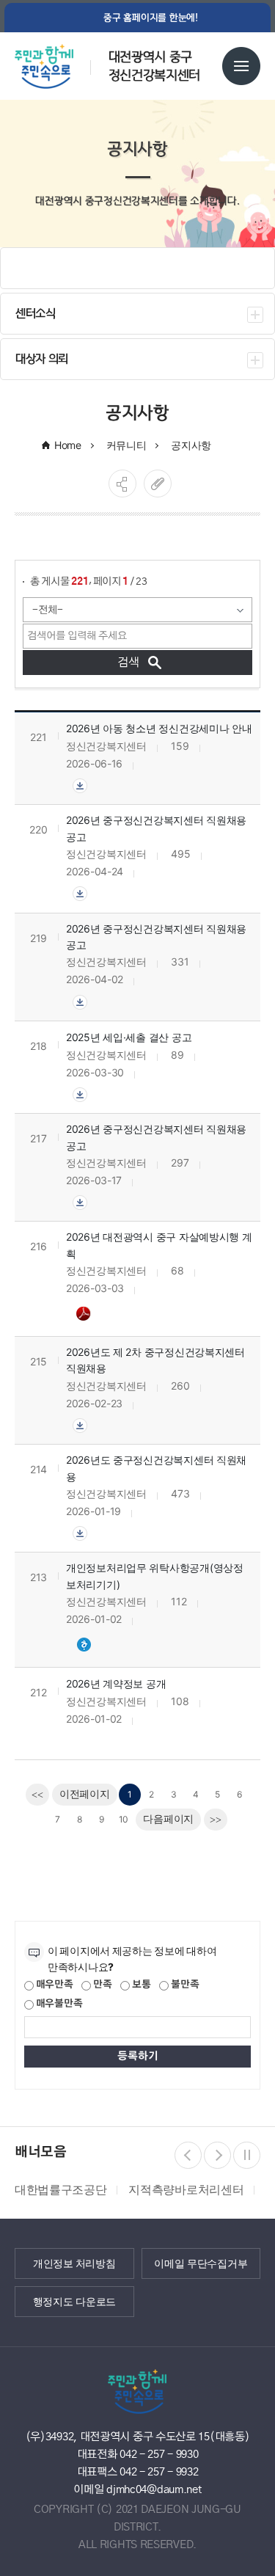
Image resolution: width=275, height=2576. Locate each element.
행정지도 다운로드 (74, 2302)
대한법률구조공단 (60, 2189)
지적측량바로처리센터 (186, 2189)
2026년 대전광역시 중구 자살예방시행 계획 (159, 1245)
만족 (101, 1985)
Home (68, 445)
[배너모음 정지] (247, 2155)
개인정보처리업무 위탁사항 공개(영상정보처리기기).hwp (85, 1644)
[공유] (122, 484)
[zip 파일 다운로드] (80, 785)
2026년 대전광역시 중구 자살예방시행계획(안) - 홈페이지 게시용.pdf (85, 1313)
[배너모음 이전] (188, 2155)
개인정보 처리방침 (74, 2263)
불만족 (184, 1985)
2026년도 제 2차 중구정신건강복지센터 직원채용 (155, 1360)
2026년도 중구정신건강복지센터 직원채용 (156, 1468)
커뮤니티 (126, 445)
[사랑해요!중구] (60, 61)
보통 (140, 1985)
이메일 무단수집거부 (201, 2263)
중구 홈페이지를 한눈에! (151, 18)
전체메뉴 (241, 66)
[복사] (158, 484)
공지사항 (191, 445)
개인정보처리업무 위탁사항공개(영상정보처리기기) (155, 1576)
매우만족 (54, 1985)
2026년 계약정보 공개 (116, 1683)
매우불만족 (58, 2004)
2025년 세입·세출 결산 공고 (129, 1037)
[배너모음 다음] (217, 2155)
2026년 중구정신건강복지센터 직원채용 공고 (156, 828)
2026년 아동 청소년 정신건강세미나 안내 (159, 728)
